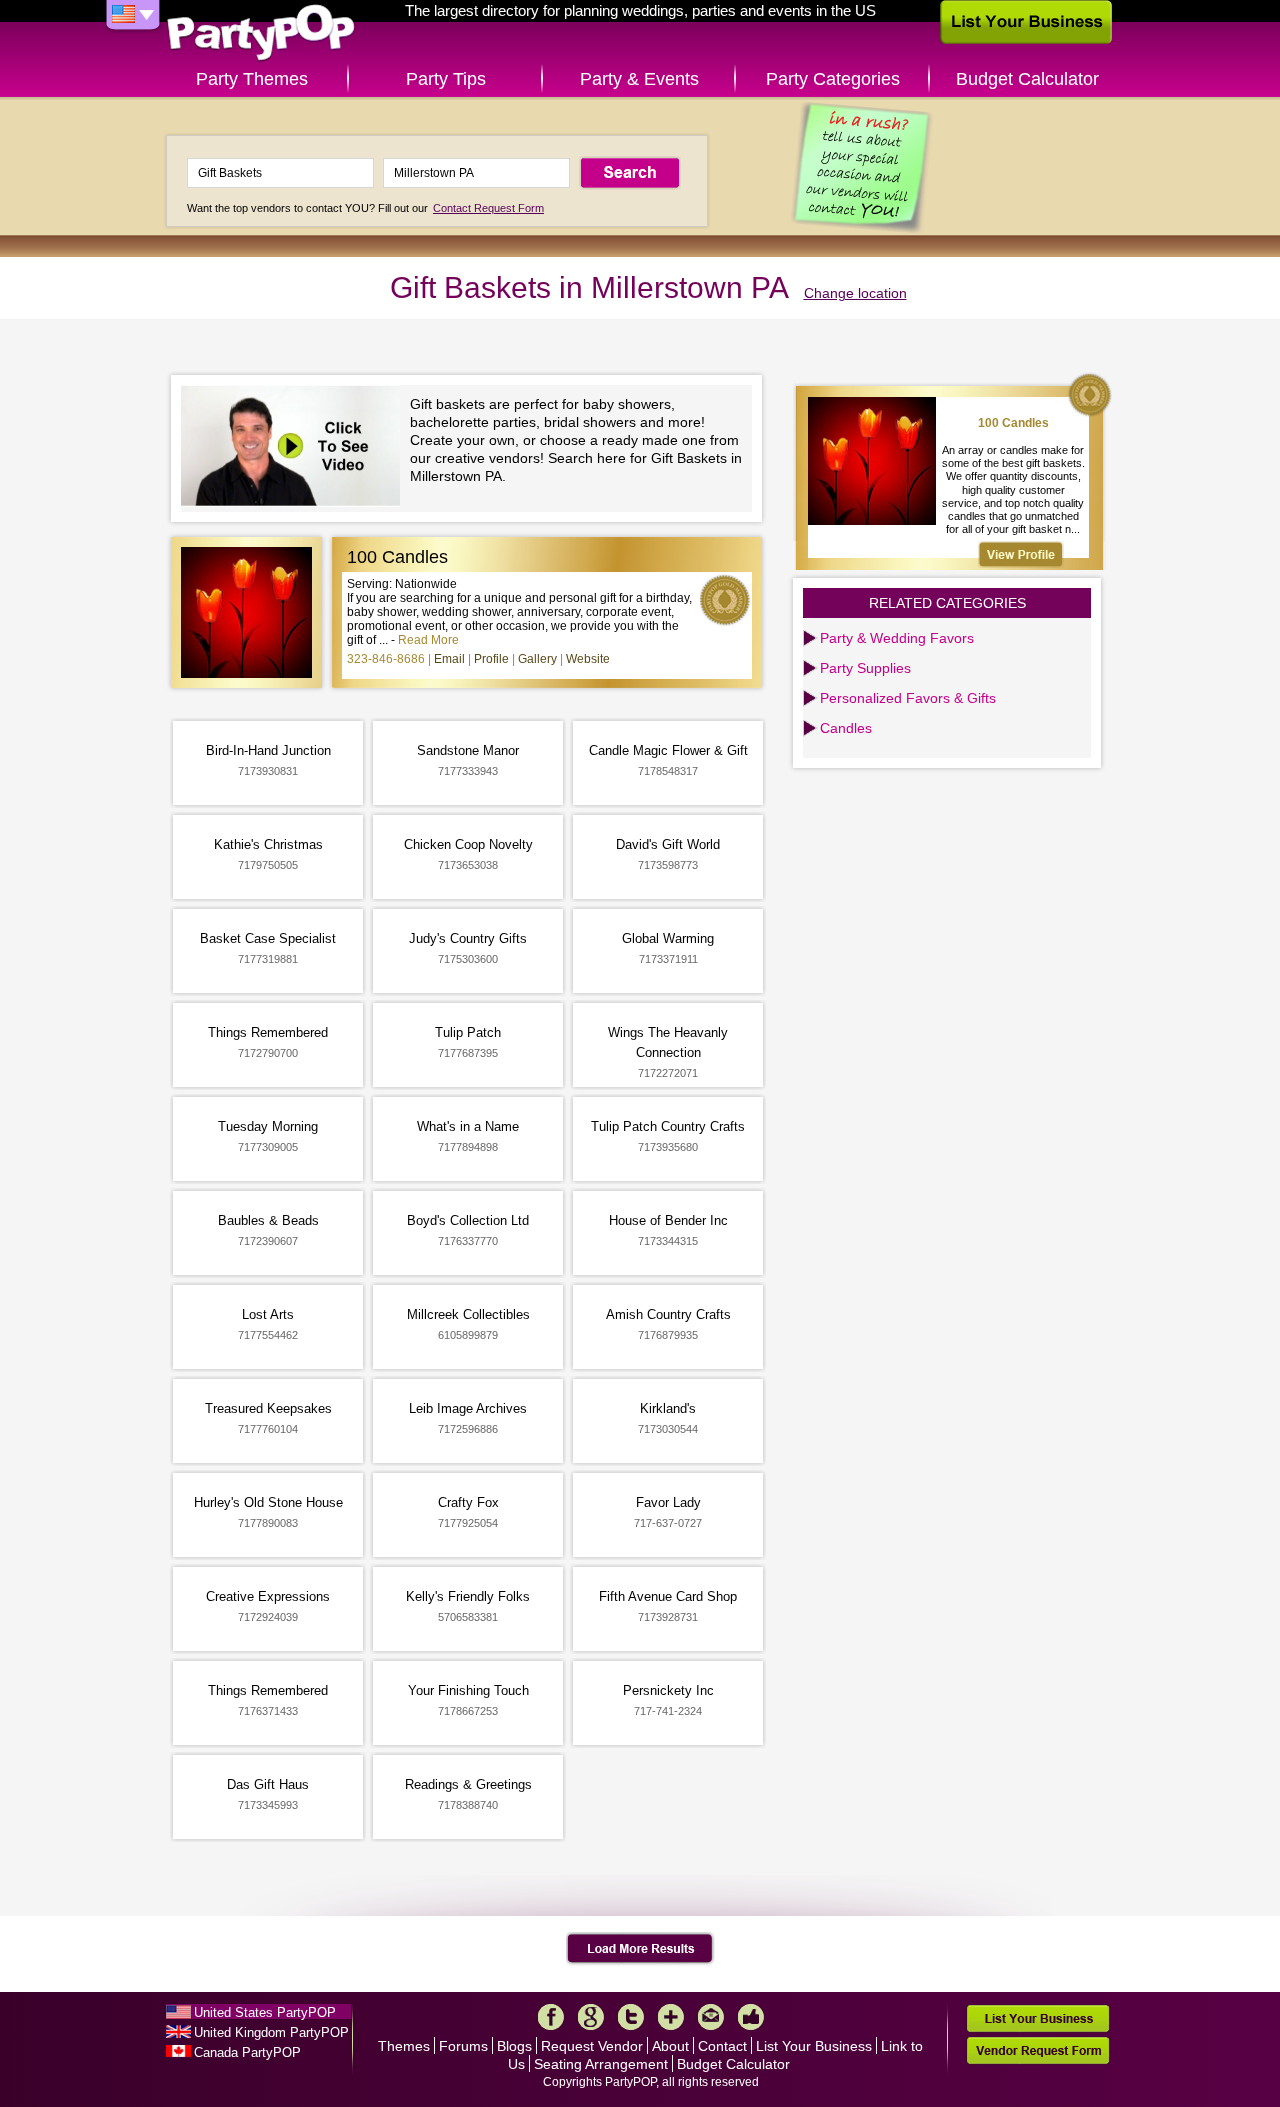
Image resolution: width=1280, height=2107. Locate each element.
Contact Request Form (488, 208)
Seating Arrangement (601, 2064)
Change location (855, 293)
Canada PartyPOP (247, 2052)
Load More (640, 1949)
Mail (711, 2017)
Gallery (537, 659)
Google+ (591, 2017)
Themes (404, 2046)
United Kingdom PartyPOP (271, 2032)
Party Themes (252, 79)
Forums (463, 2046)
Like (751, 2017)
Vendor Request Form (1038, 2050)
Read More (428, 640)
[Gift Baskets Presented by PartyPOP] (295, 448)
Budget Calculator (1027, 79)
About (670, 2046)
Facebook (551, 2017)
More (671, 2017)
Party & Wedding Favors (897, 638)
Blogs (514, 2046)
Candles (846, 728)
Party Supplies (865, 668)
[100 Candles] (1021, 554)
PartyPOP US (261, 33)
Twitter (631, 2017)
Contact (722, 2046)
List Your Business (814, 2046)
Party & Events (639, 79)
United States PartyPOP (265, 2012)
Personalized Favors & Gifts (908, 698)
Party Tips (446, 79)
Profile (491, 659)
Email (449, 659)
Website (588, 659)
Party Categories (833, 79)
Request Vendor (592, 2046)
